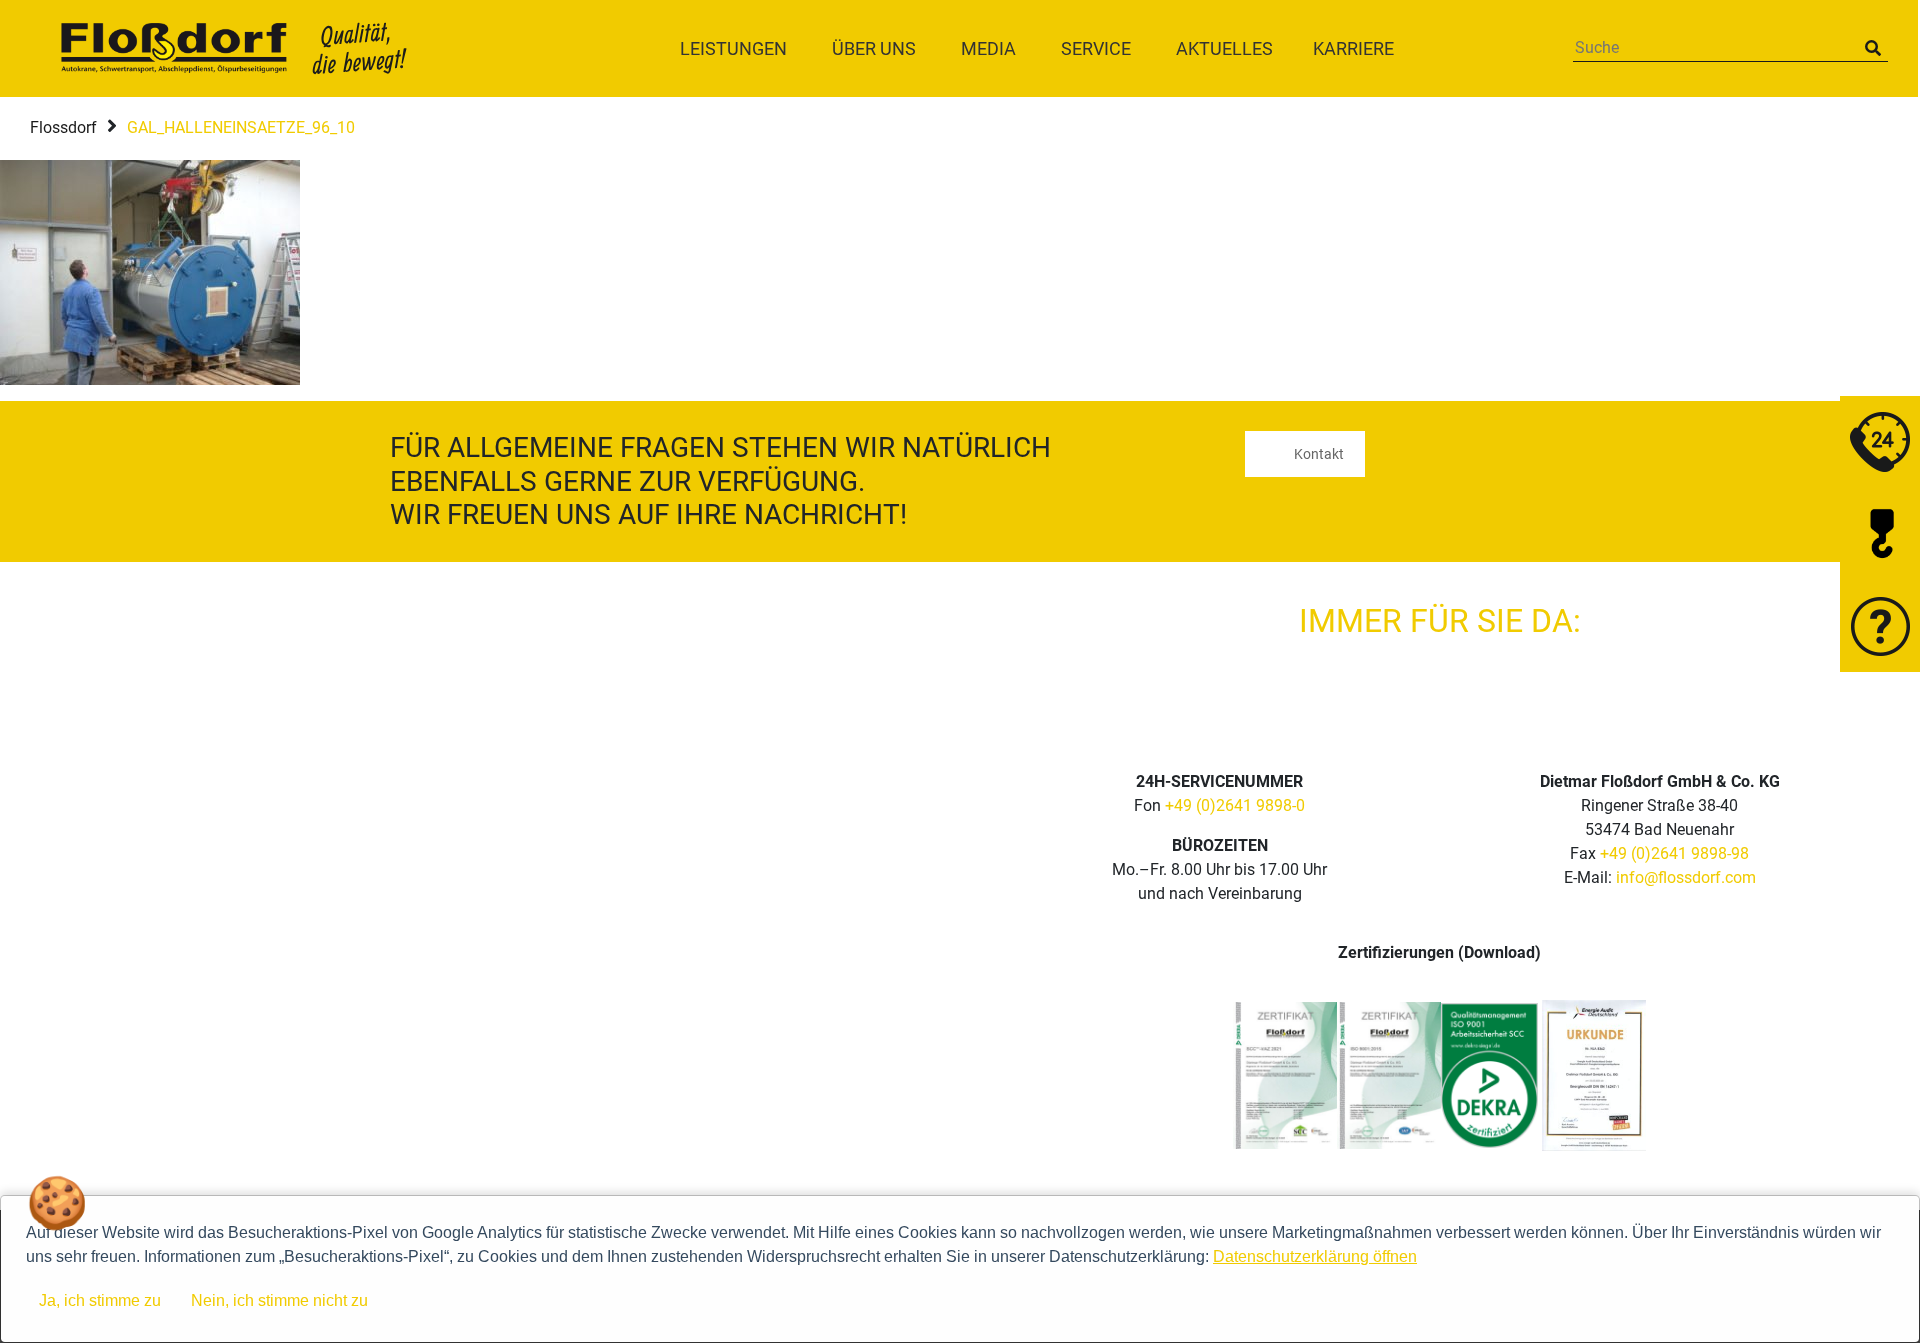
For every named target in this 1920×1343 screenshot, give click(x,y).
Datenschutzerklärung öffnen (1315, 1256)
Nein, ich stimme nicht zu (279, 1300)
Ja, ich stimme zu (100, 1300)
